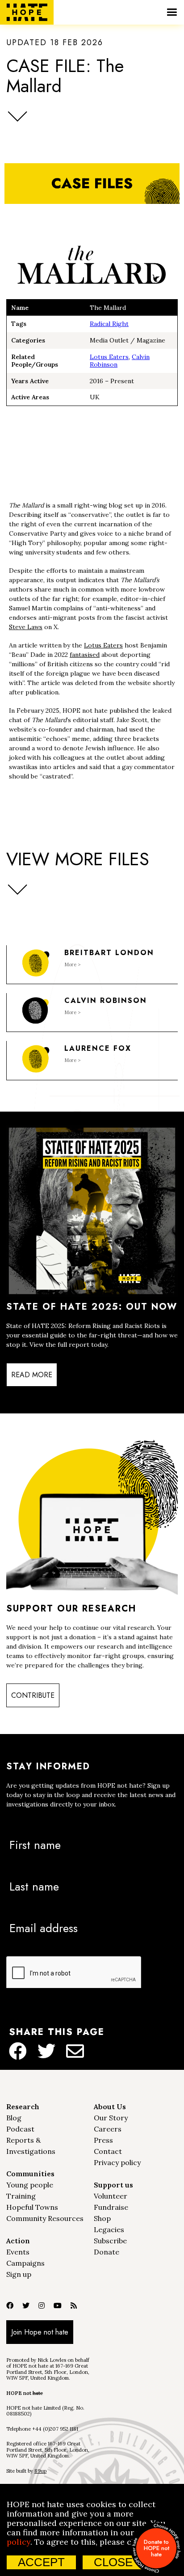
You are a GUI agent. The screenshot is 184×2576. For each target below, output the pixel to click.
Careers (108, 2129)
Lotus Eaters (109, 357)
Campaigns (25, 2263)
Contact (108, 2151)
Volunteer (111, 2196)
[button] (172, 12)
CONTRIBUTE (33, 1695)
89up (40, 2471)
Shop (102, 2218)
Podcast (20, 2129)
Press (103, 2140)
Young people (30, 2185)
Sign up (19, 2274)
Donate (107, 2252)
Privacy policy (117, 2162)
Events (18, 2252)
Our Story (111, 2118)
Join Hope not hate (40, 2332)
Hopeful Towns (32, 2207)
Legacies (109, 2229)
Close (113, 2562)
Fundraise (111, 2207)
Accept (41, 2562)
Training (21, 2196)
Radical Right (109, 324)
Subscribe (110, 2241)
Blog (14, 2118)
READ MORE (32, 1375)
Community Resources (45, 2218)
